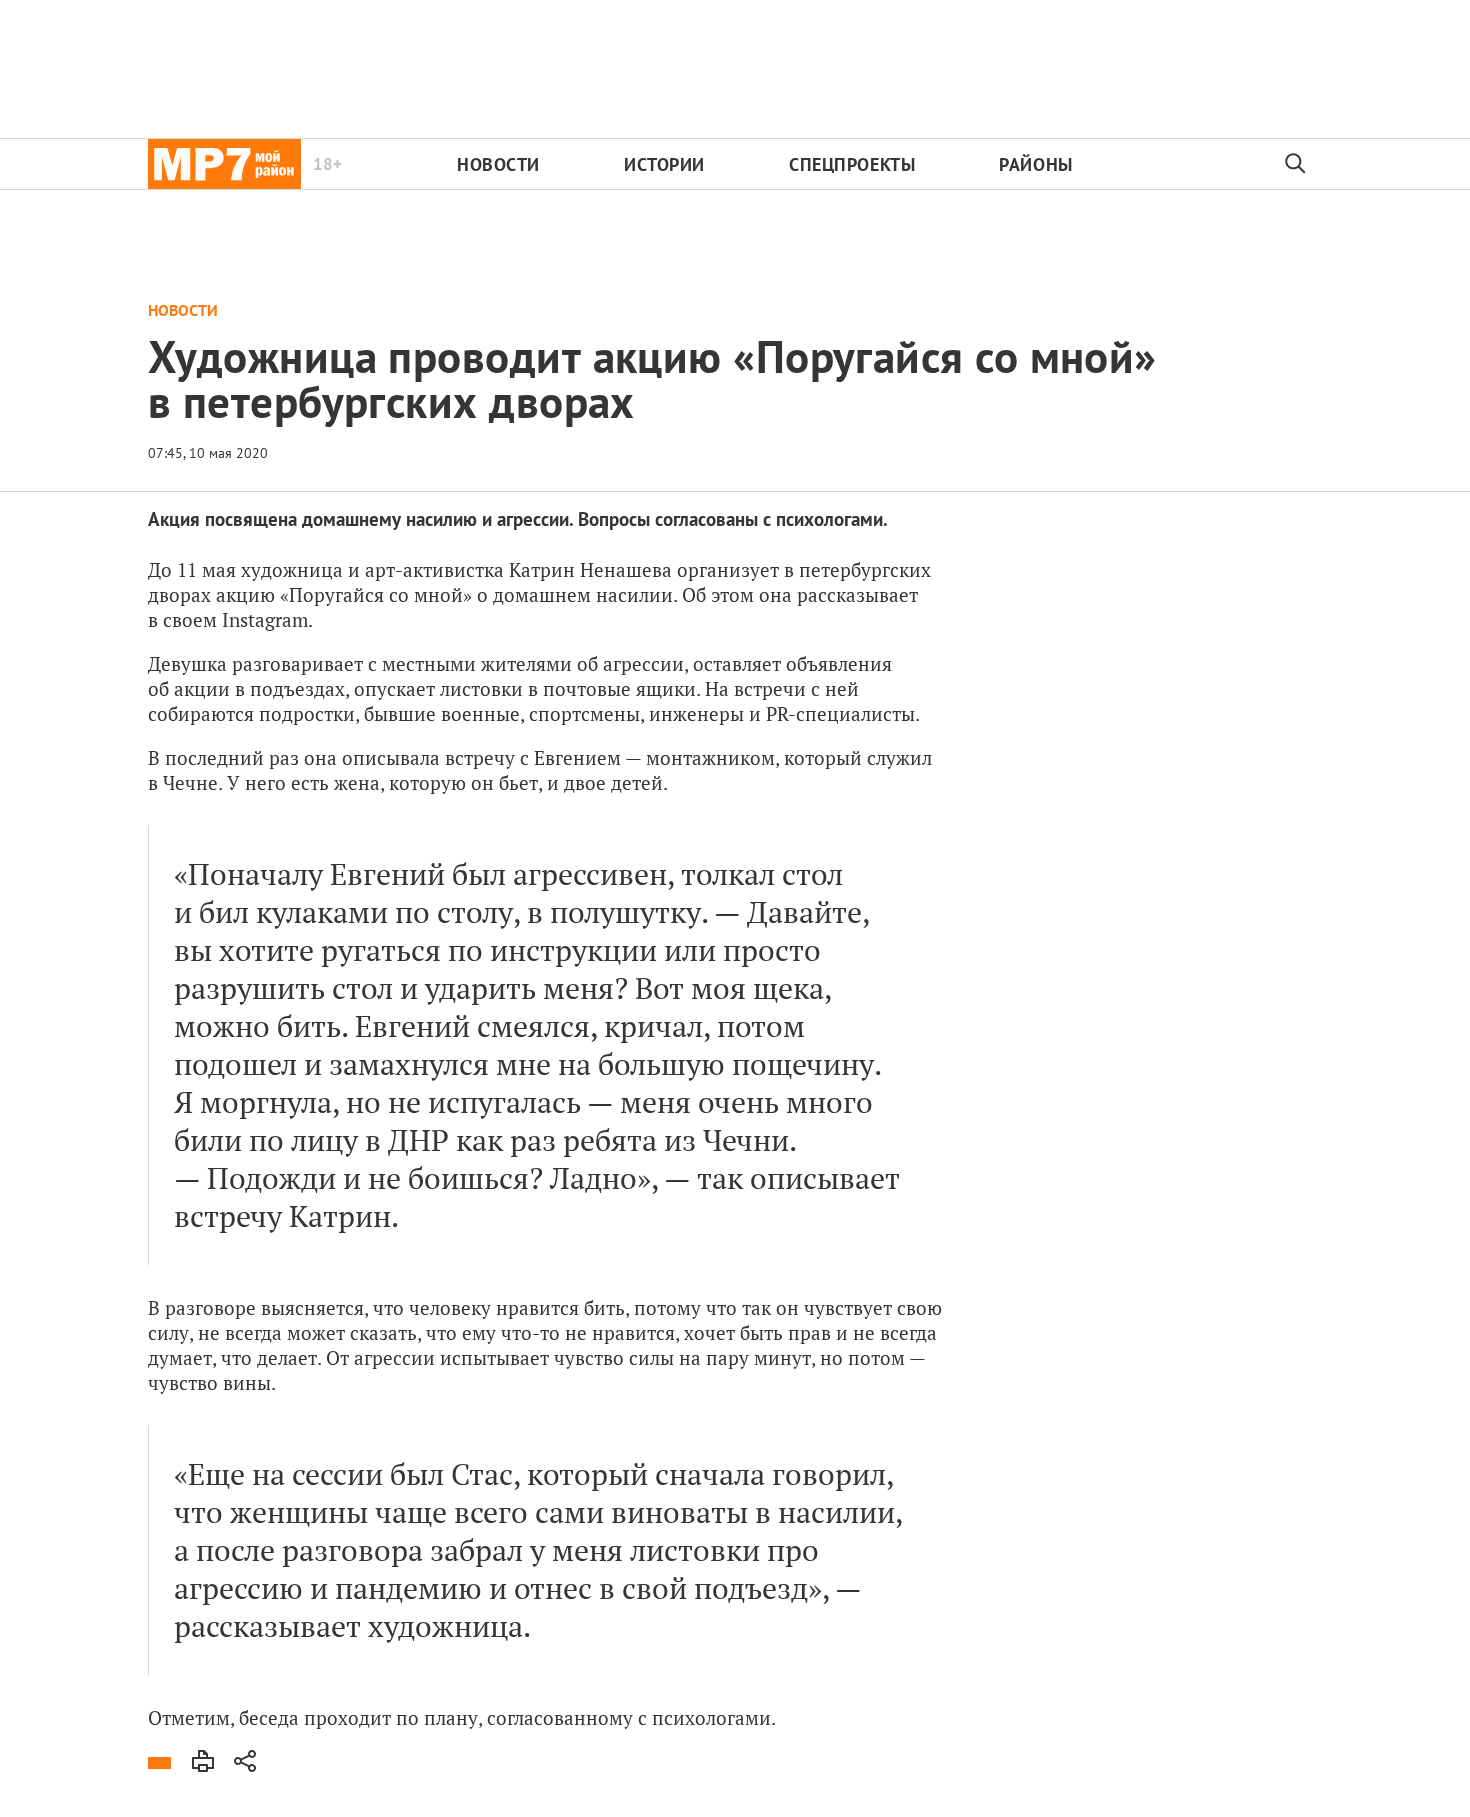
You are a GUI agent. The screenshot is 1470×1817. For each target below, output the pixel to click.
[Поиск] (1296, 164)
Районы (1035, 164)
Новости (498, 164)
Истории (664, 164)
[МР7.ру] (224, 164)
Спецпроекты (852, 164)
